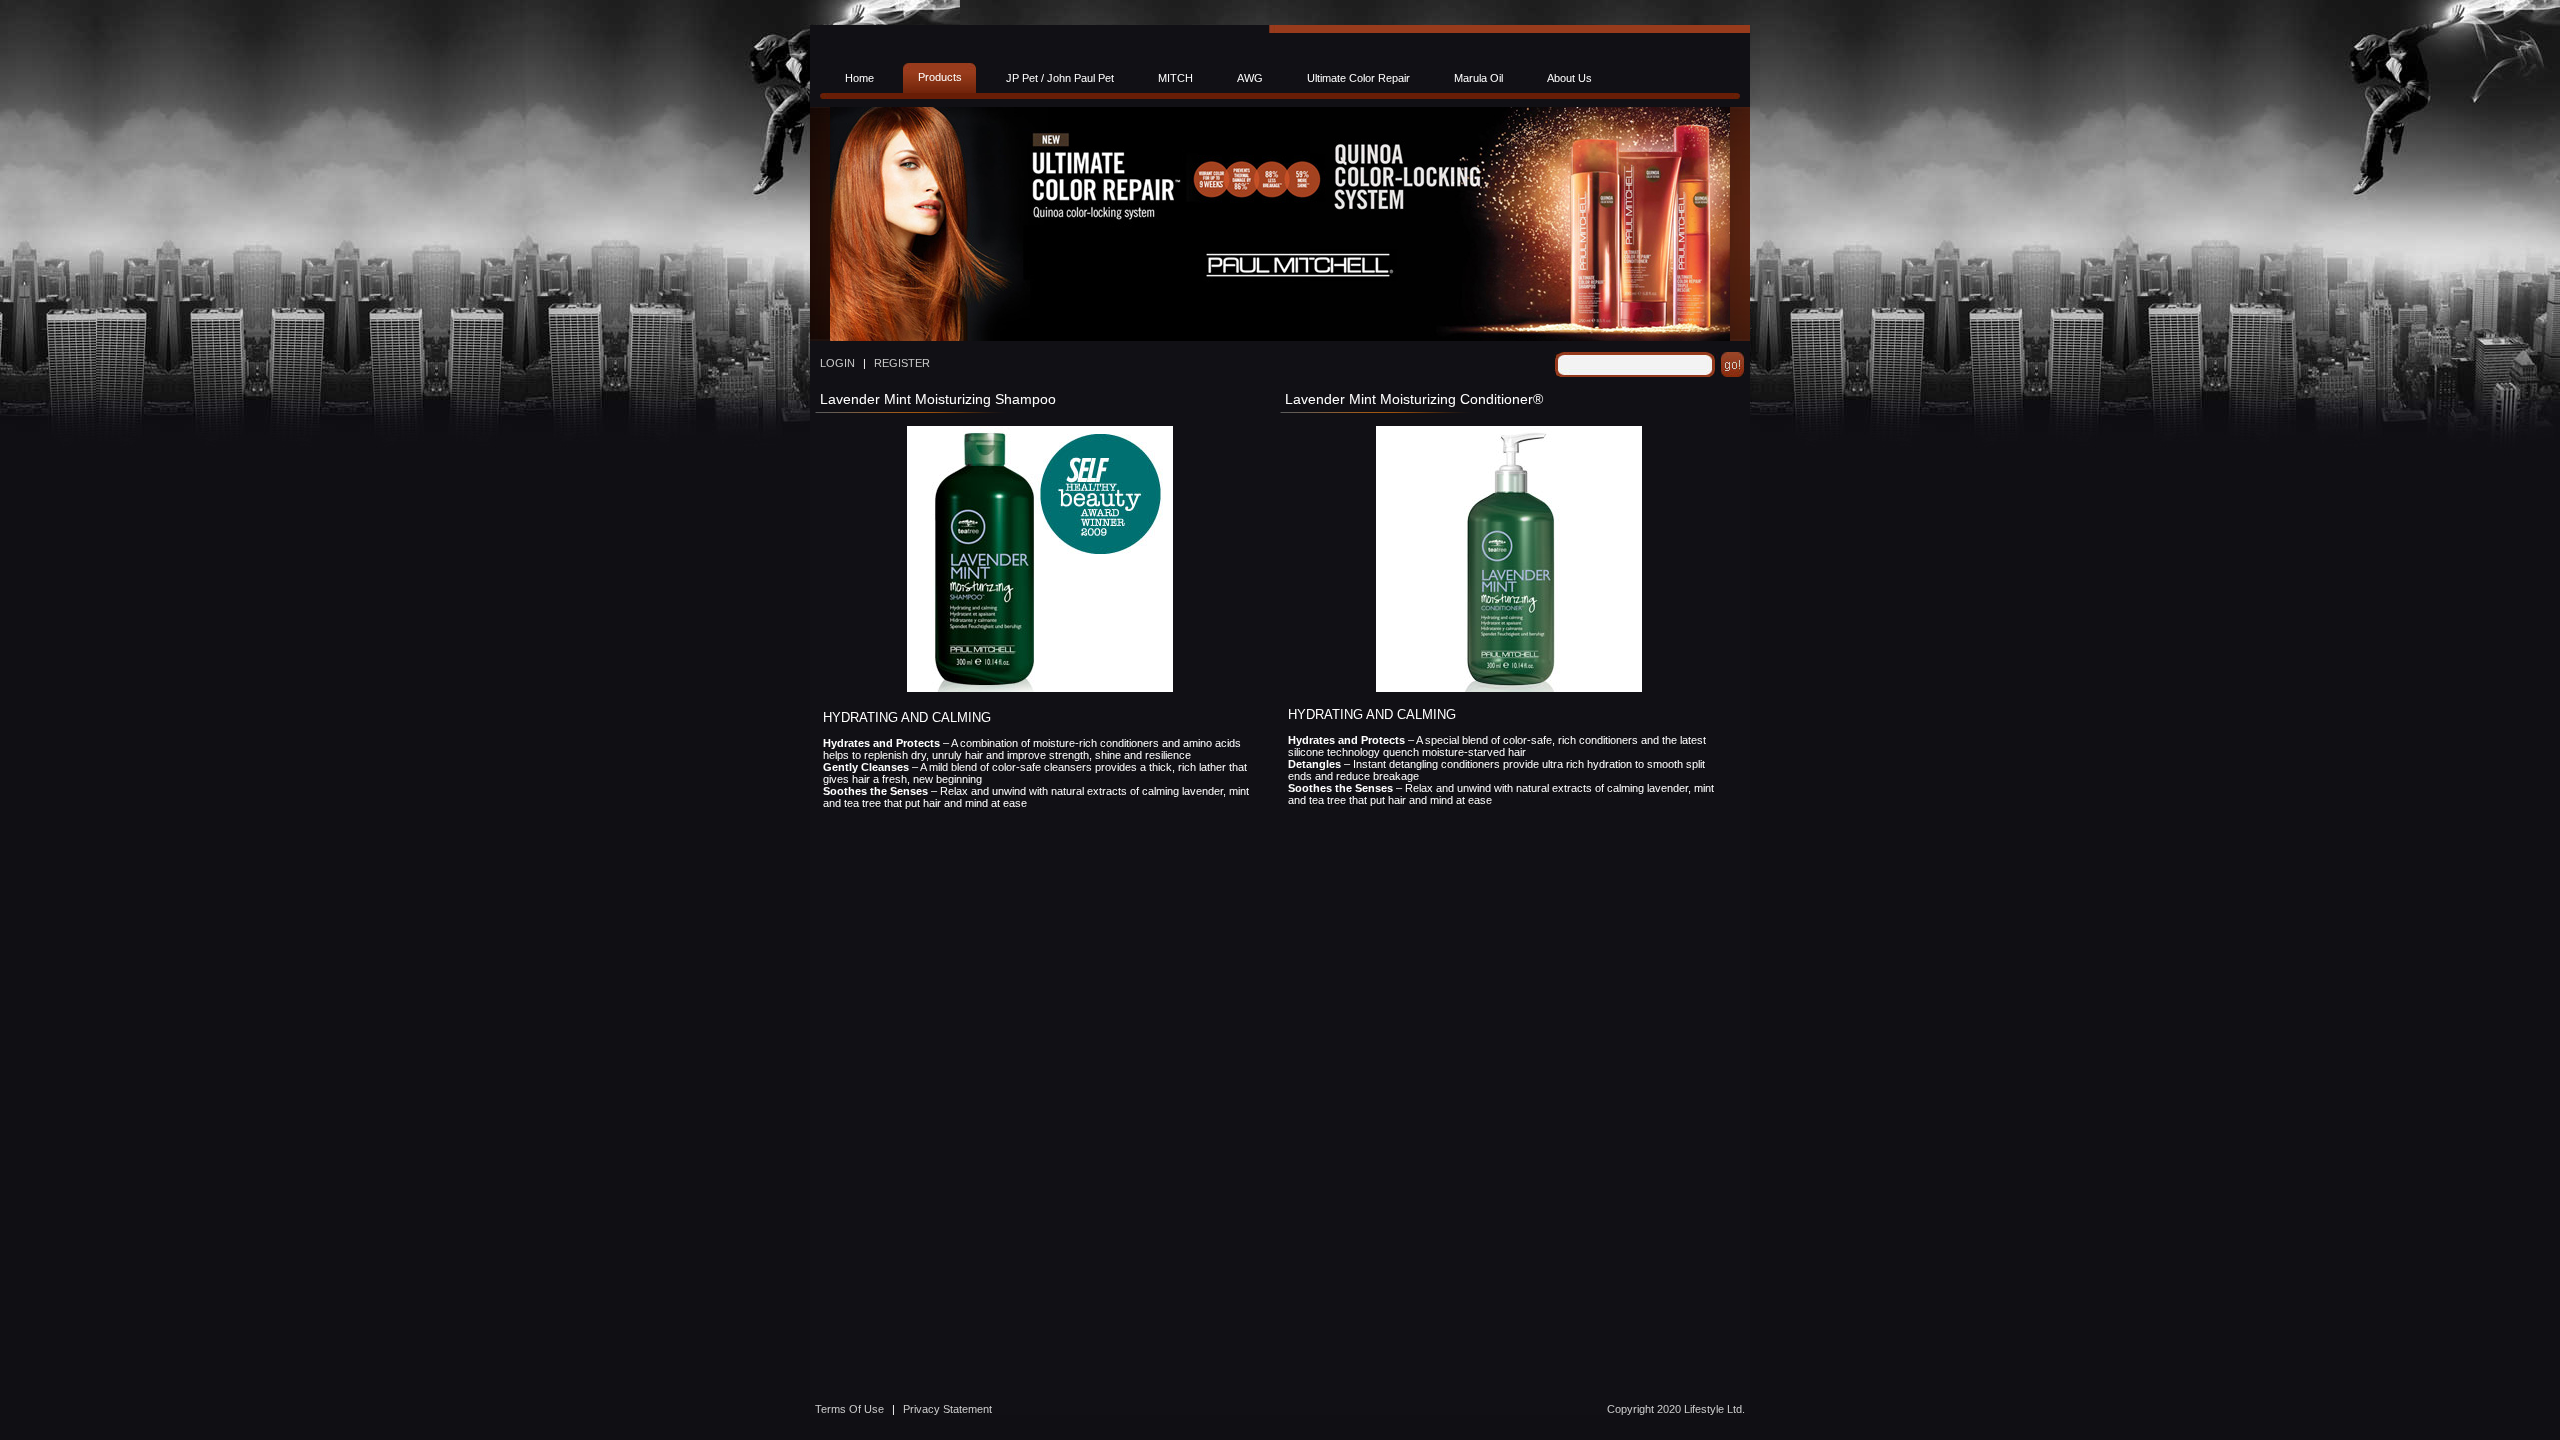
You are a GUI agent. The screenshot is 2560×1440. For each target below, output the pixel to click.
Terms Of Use (849, 1409)
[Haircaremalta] (1280, 338)
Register (902, 363)
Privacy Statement (947, 1409)
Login (837, 363)
